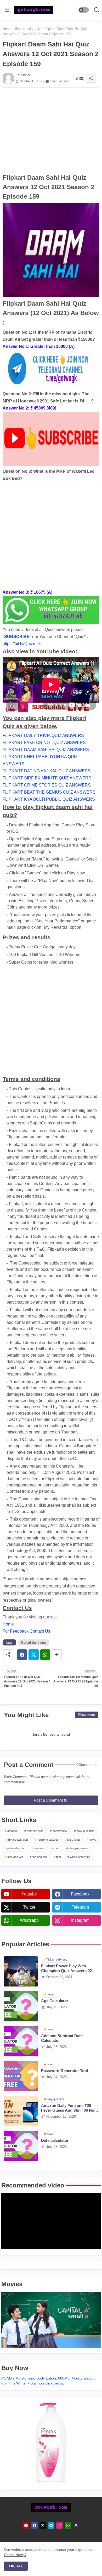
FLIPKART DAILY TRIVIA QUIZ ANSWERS (43, 735)
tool (58, 1857)
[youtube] (26, 2525)
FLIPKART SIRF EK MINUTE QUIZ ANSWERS (47, 778)
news (93, 1840)
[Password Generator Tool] (21, 2076)
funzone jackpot (48, 1840)
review (39, 1848)
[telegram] (51, 2525)
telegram (80, 1907)
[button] (84, 10)
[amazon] (76, 2525)
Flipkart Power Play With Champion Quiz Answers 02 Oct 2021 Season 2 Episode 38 (69, 1968)
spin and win (15, 1857)
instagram (80, 1920)
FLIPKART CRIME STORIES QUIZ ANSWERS (47, 785)
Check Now (13, 2555)
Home (7, 29)
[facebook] (34, 2525)
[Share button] (57, 1655)
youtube (29, 1894)
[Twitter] (34, 1655)
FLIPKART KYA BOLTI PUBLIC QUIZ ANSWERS (49, 799)
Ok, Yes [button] (16, 2566)
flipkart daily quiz (28, 29)
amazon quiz (35, 1831)
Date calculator (55, 2140)
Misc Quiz (74, 1840)
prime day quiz (17, 1848)
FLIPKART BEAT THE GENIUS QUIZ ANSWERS (49, 792)
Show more (86, 1715)
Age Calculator (55, 2001)
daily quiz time (86, 1831)
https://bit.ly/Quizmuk (22, 644)
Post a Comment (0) (51, 1800)
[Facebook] (22, 1655)
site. (54, 1617)
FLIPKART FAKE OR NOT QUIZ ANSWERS (44, 743)
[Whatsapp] (45, 1655)
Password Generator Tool (64, 2071)
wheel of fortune (80, 1857)
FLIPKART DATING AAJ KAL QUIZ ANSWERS (47, 771)
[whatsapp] (68, 2525)
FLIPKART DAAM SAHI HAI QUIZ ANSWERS (46, 750)
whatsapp (29, 1920)
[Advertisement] (51, 130)
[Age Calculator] (21, 2006)
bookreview (60, 1831)
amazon (12, 1831)
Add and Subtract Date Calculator (62, 2038)
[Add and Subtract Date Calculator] (21, 2041)
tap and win (40, 1857)
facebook (80, 1894)
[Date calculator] (21, 2146)
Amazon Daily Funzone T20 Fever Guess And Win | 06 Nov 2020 (69, 2108)
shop (56, 1848)
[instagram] (59, 2525)
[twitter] (43, 2525)
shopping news (78, 1848)
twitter (29, 1907)
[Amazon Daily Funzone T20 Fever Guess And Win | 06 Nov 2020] (21, 2111)
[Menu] (7, 10)
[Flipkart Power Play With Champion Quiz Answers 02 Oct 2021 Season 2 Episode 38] (21, 1971)
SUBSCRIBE (17, 637)
